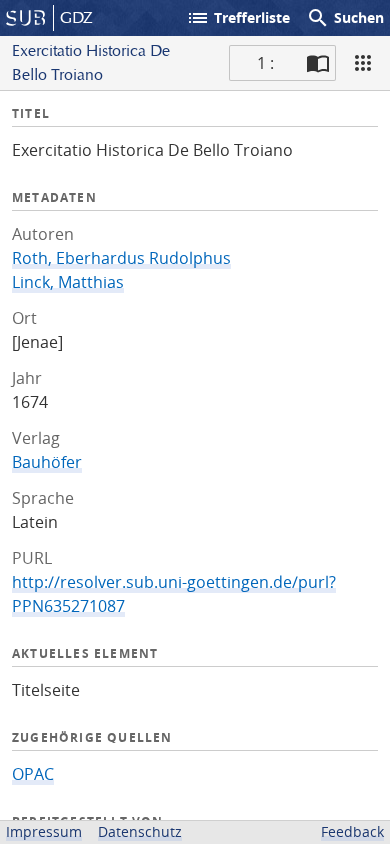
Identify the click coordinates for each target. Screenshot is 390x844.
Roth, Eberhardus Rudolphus (121, 258)
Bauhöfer (47, 462)
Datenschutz (140, 831)
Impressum (44, 831)
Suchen (345, 18)
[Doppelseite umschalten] (318, 63)
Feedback (352, 831)
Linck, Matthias (68, 282)
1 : (265, 63)
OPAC (33, 774)
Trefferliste (238, 18)
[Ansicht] (363, 63)
